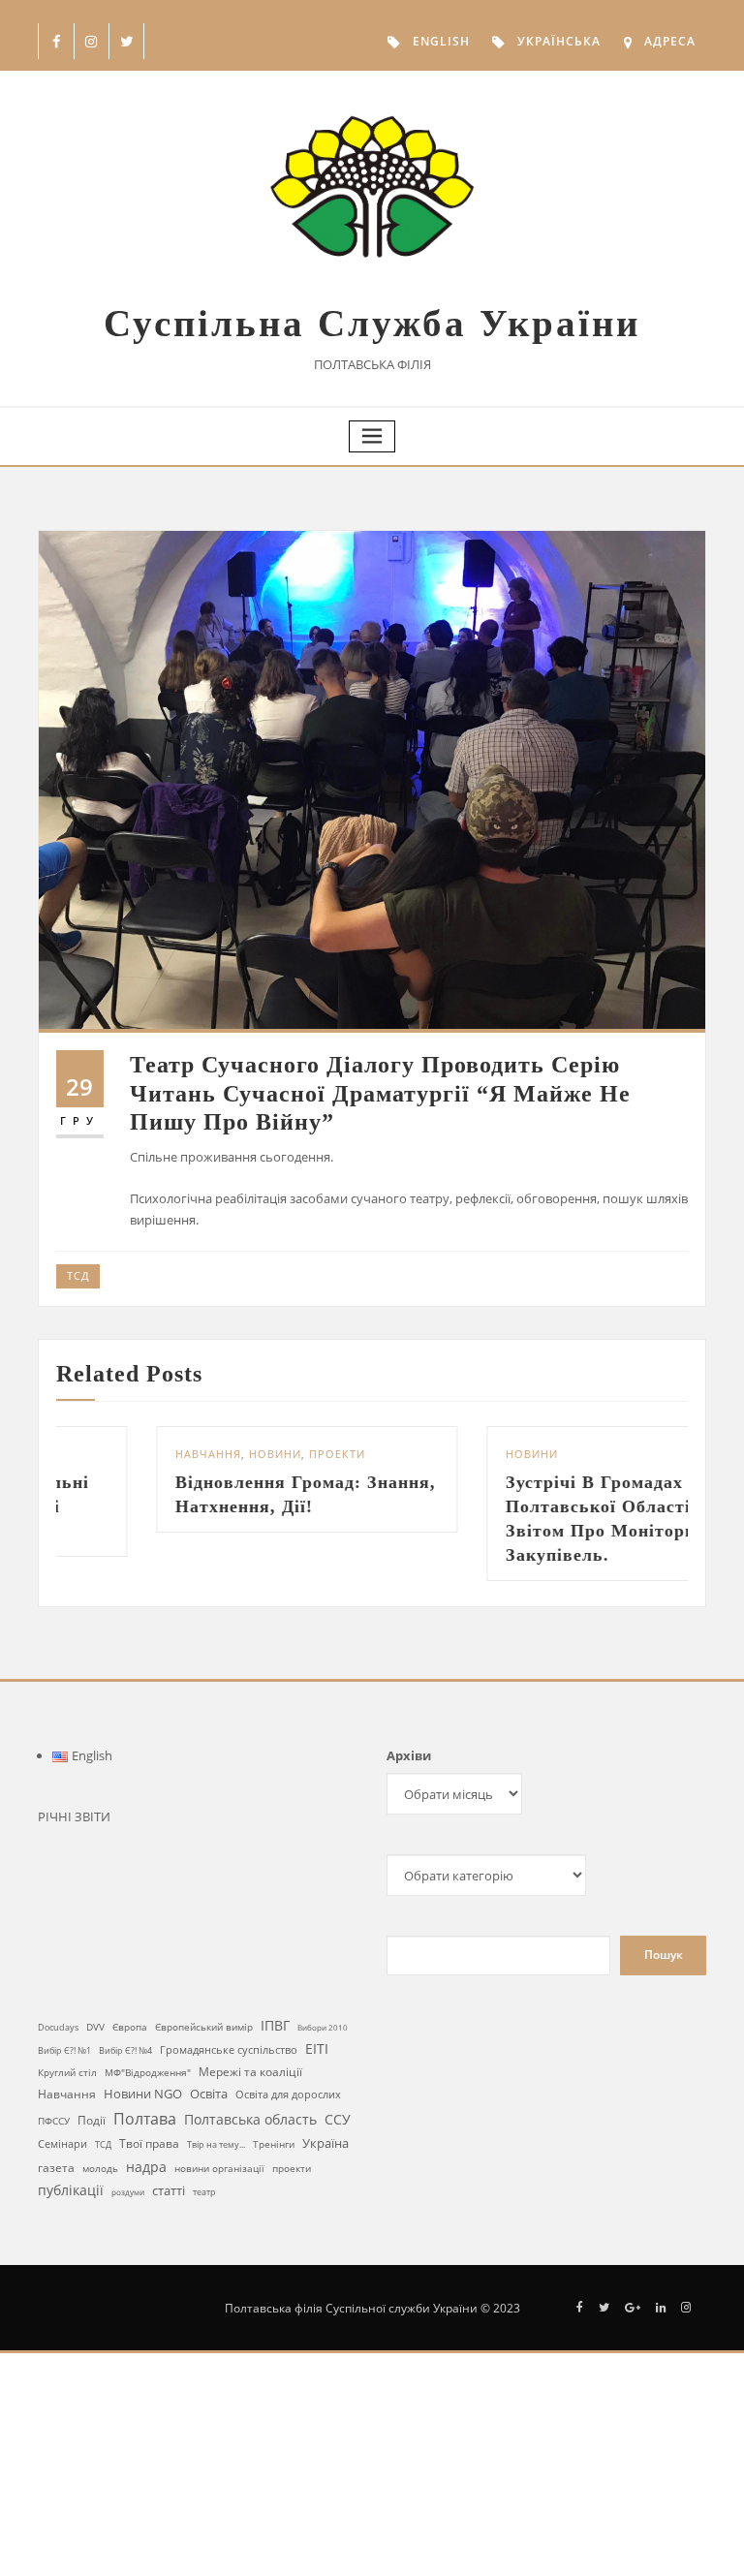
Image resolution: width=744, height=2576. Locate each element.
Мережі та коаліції (250, 2071)
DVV (95, 2027)
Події (92, 2120)
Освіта (209, 2094)
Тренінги (274, 2144)
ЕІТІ (317, 2049)
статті (169, 2191)
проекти (292, 2168)
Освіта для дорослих (288, 2094)
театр (204, 2192)
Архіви (409, 1755)
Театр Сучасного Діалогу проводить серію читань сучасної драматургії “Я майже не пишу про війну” (380, 1093)
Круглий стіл (67, 2072)
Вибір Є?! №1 (64, 2051)
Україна (325, 2143)
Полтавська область (250, 2119)
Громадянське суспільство (229, 2050)
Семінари (62, 2143)
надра (146, 2167)
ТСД (78, 1275)
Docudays (58, 2027)
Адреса (670, 41)
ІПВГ (275, 2025)
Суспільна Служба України (372, 323)
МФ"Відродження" (148, 2072)
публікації (71, 2190)
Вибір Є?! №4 (125, 2050)
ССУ (338, 2119)
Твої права (149, 2143)
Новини (177, 1454)
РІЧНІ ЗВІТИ (74, 1816)
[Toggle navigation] (372, 436)
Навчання (110, 1454)
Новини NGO (143, 2094)
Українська (559, 41)
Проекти (239, 1454)
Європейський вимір (204, 2027)
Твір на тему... (216, 2144)
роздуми (128, 2192)
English (441, 41)
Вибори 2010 (323, 2027)
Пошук (664, 1955)
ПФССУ (54, 2121)
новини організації (219, 2168)
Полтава (145, 2119)
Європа (130, 2027)
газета (56, 2167)
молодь (100, 2169)
